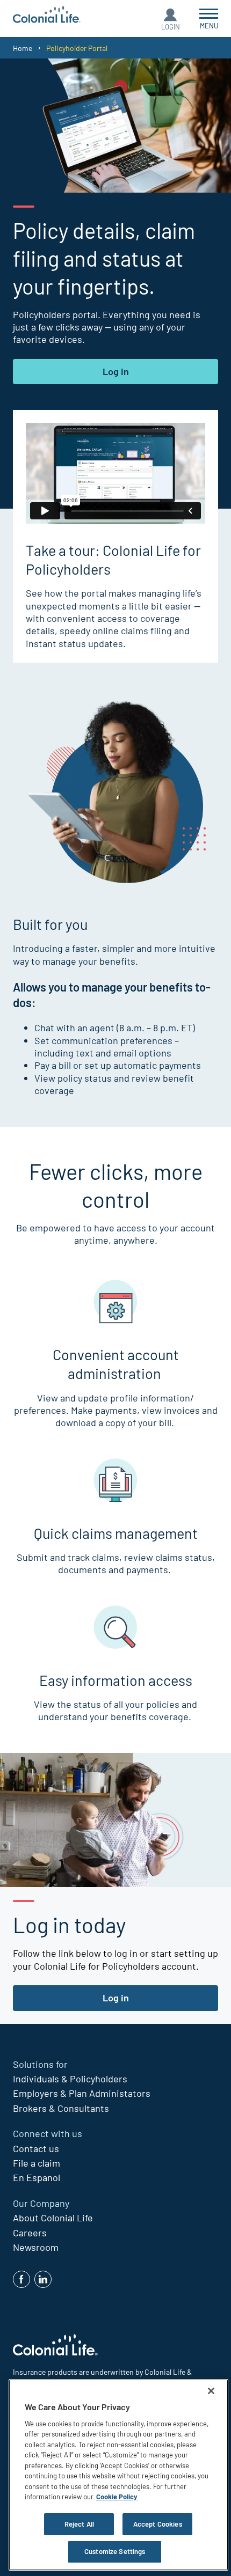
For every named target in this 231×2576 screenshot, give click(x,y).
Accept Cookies (158, 2524)
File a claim (37, 2163)
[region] (118, 2475)
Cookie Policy (117, 2497)
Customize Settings (115, 2551)
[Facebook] (21, 2279)
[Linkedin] (43, 2279)
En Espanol (37, 2177)
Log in (116, 371)
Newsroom (36, 2247)
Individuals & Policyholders (70, 2079)
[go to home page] (47, 16)
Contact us (36, 2148)
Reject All (79, 2524)
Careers (30, 2233)
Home (23, 48)
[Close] (211, 2391)
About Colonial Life (53, 2218)
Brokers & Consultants (61, 2108)
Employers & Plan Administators (82, 2093)
